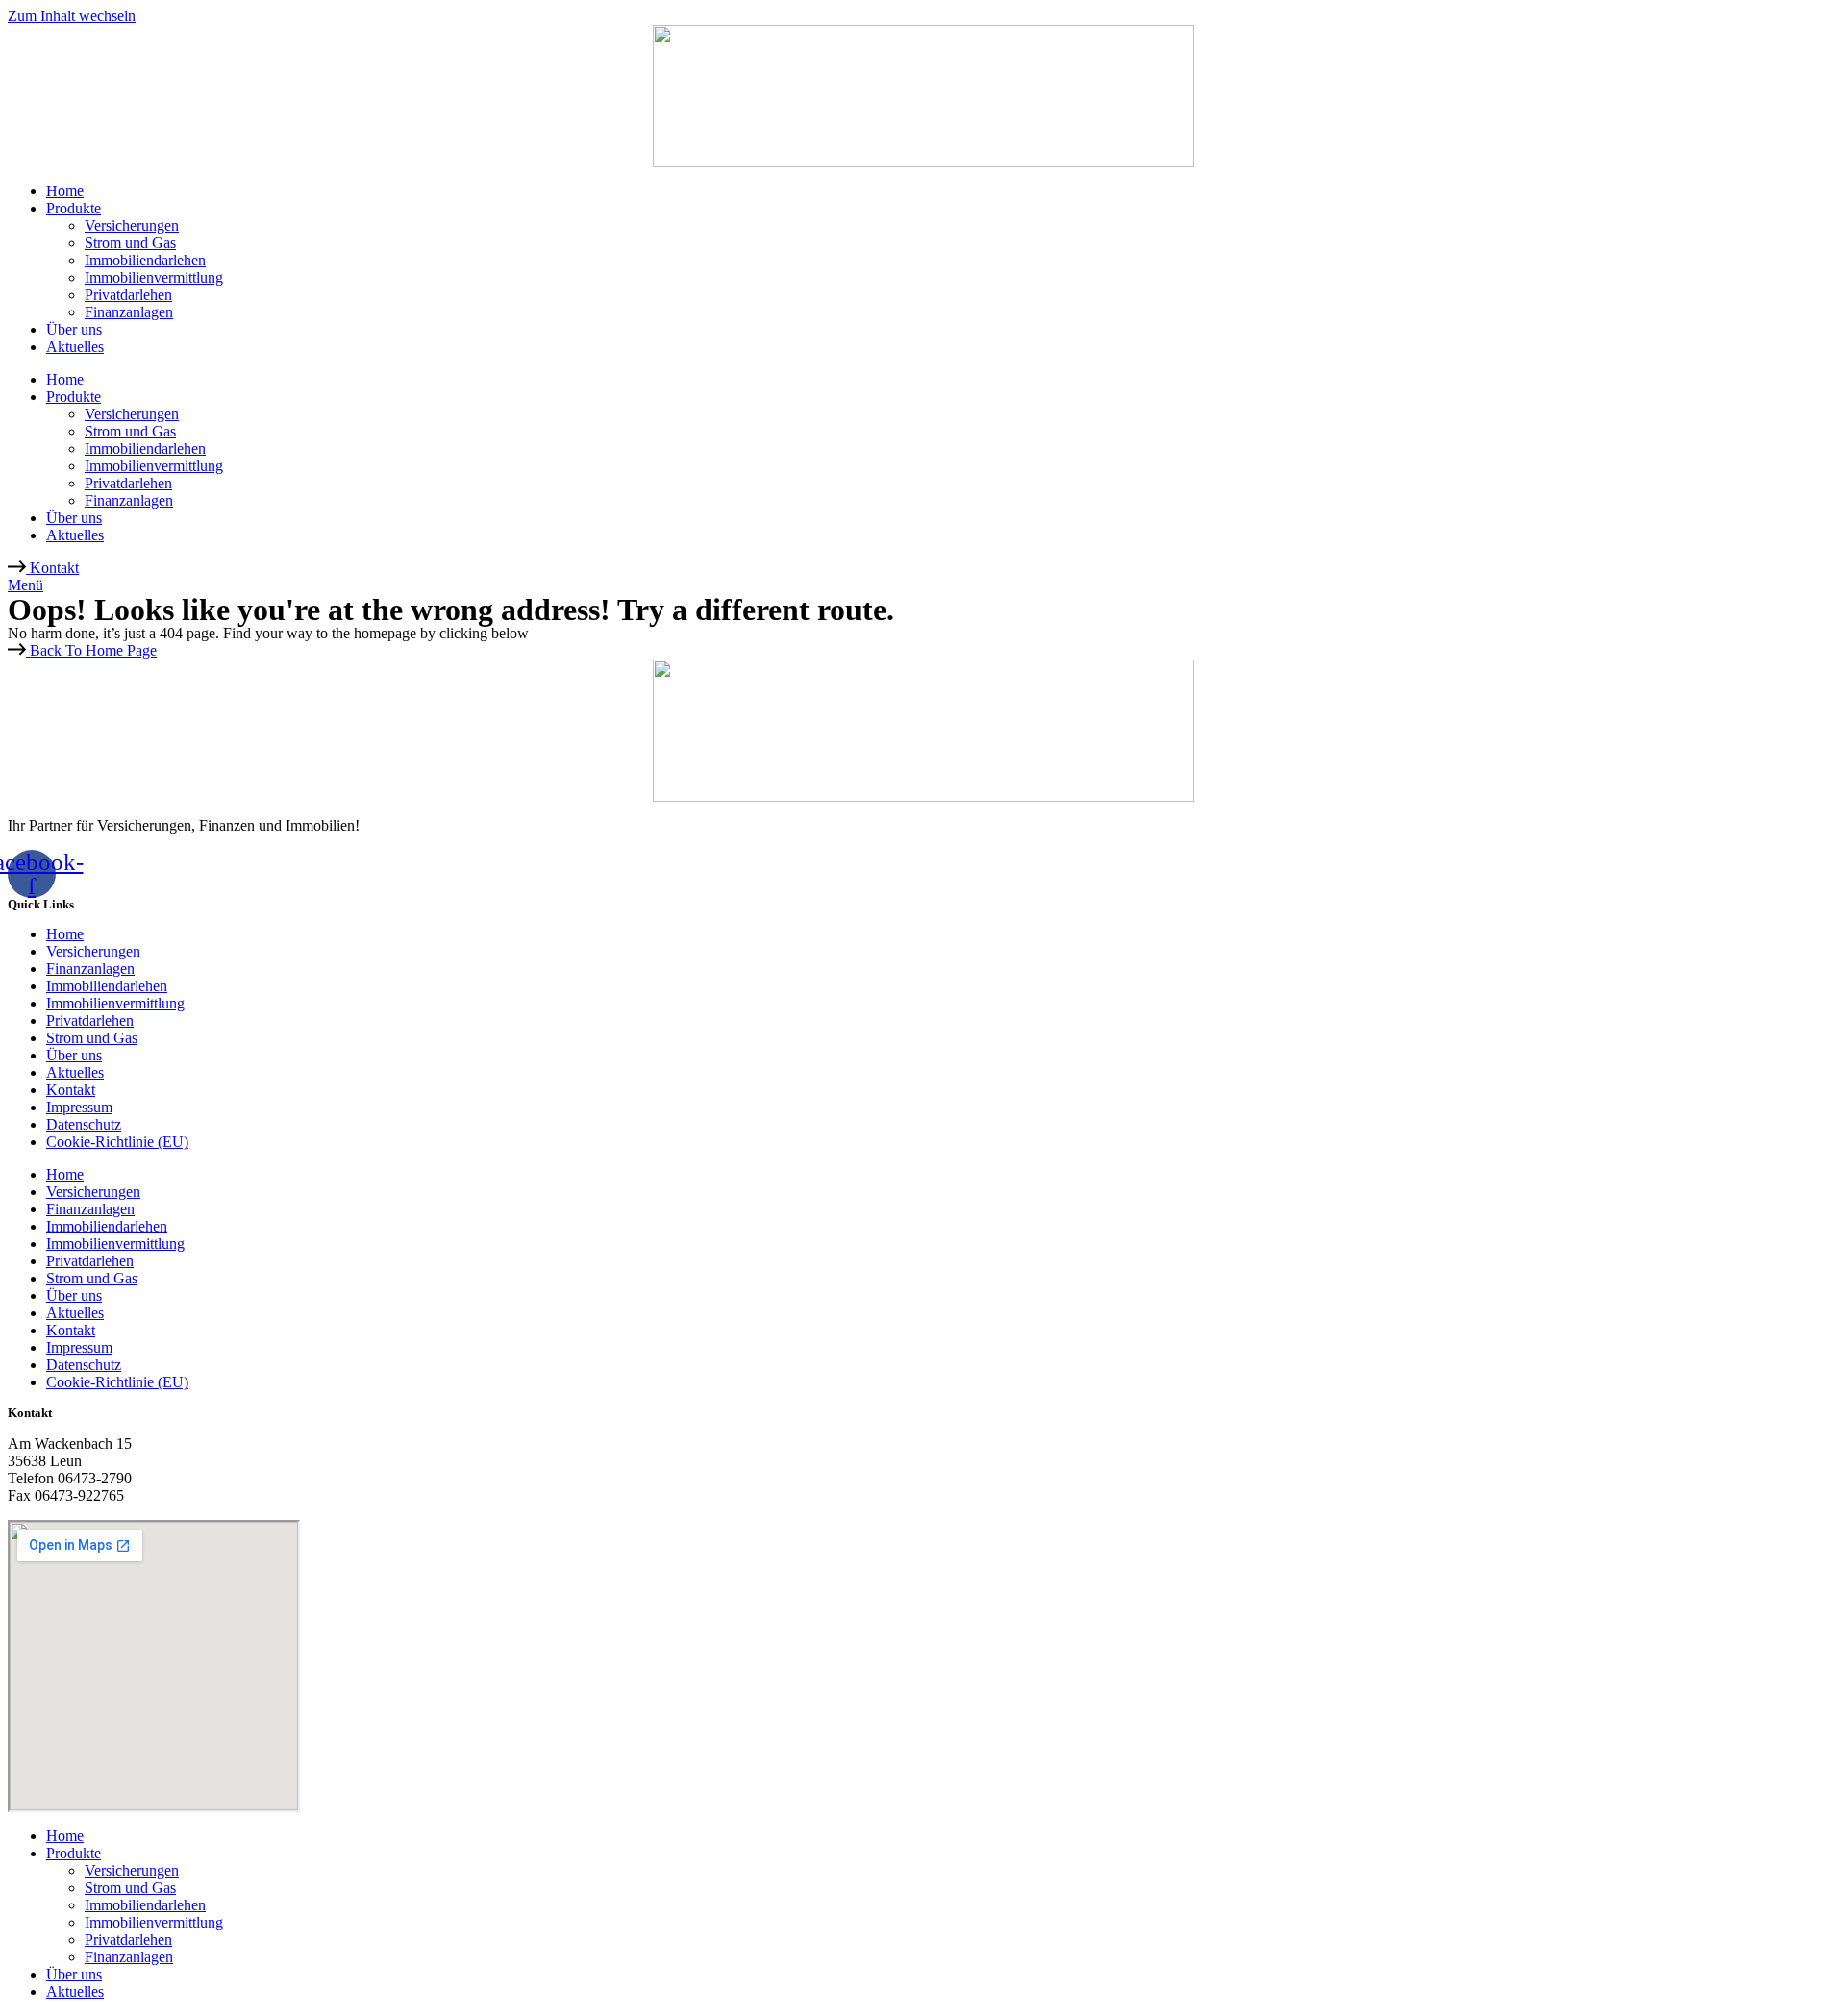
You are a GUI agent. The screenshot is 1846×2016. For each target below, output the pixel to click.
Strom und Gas (130, 243)
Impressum (79, 1107)
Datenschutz (84, 1124)
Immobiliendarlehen (145, 260)
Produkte (74, 208)
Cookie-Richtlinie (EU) (117, 1142)
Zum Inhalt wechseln (72, 16)
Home (65, 191)
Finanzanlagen (129, 312)
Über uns (74, 329)
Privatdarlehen (128, 295)
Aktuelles (75, 347)
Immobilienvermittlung (154, 277)
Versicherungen (132, 225)
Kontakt (71, 1090)
